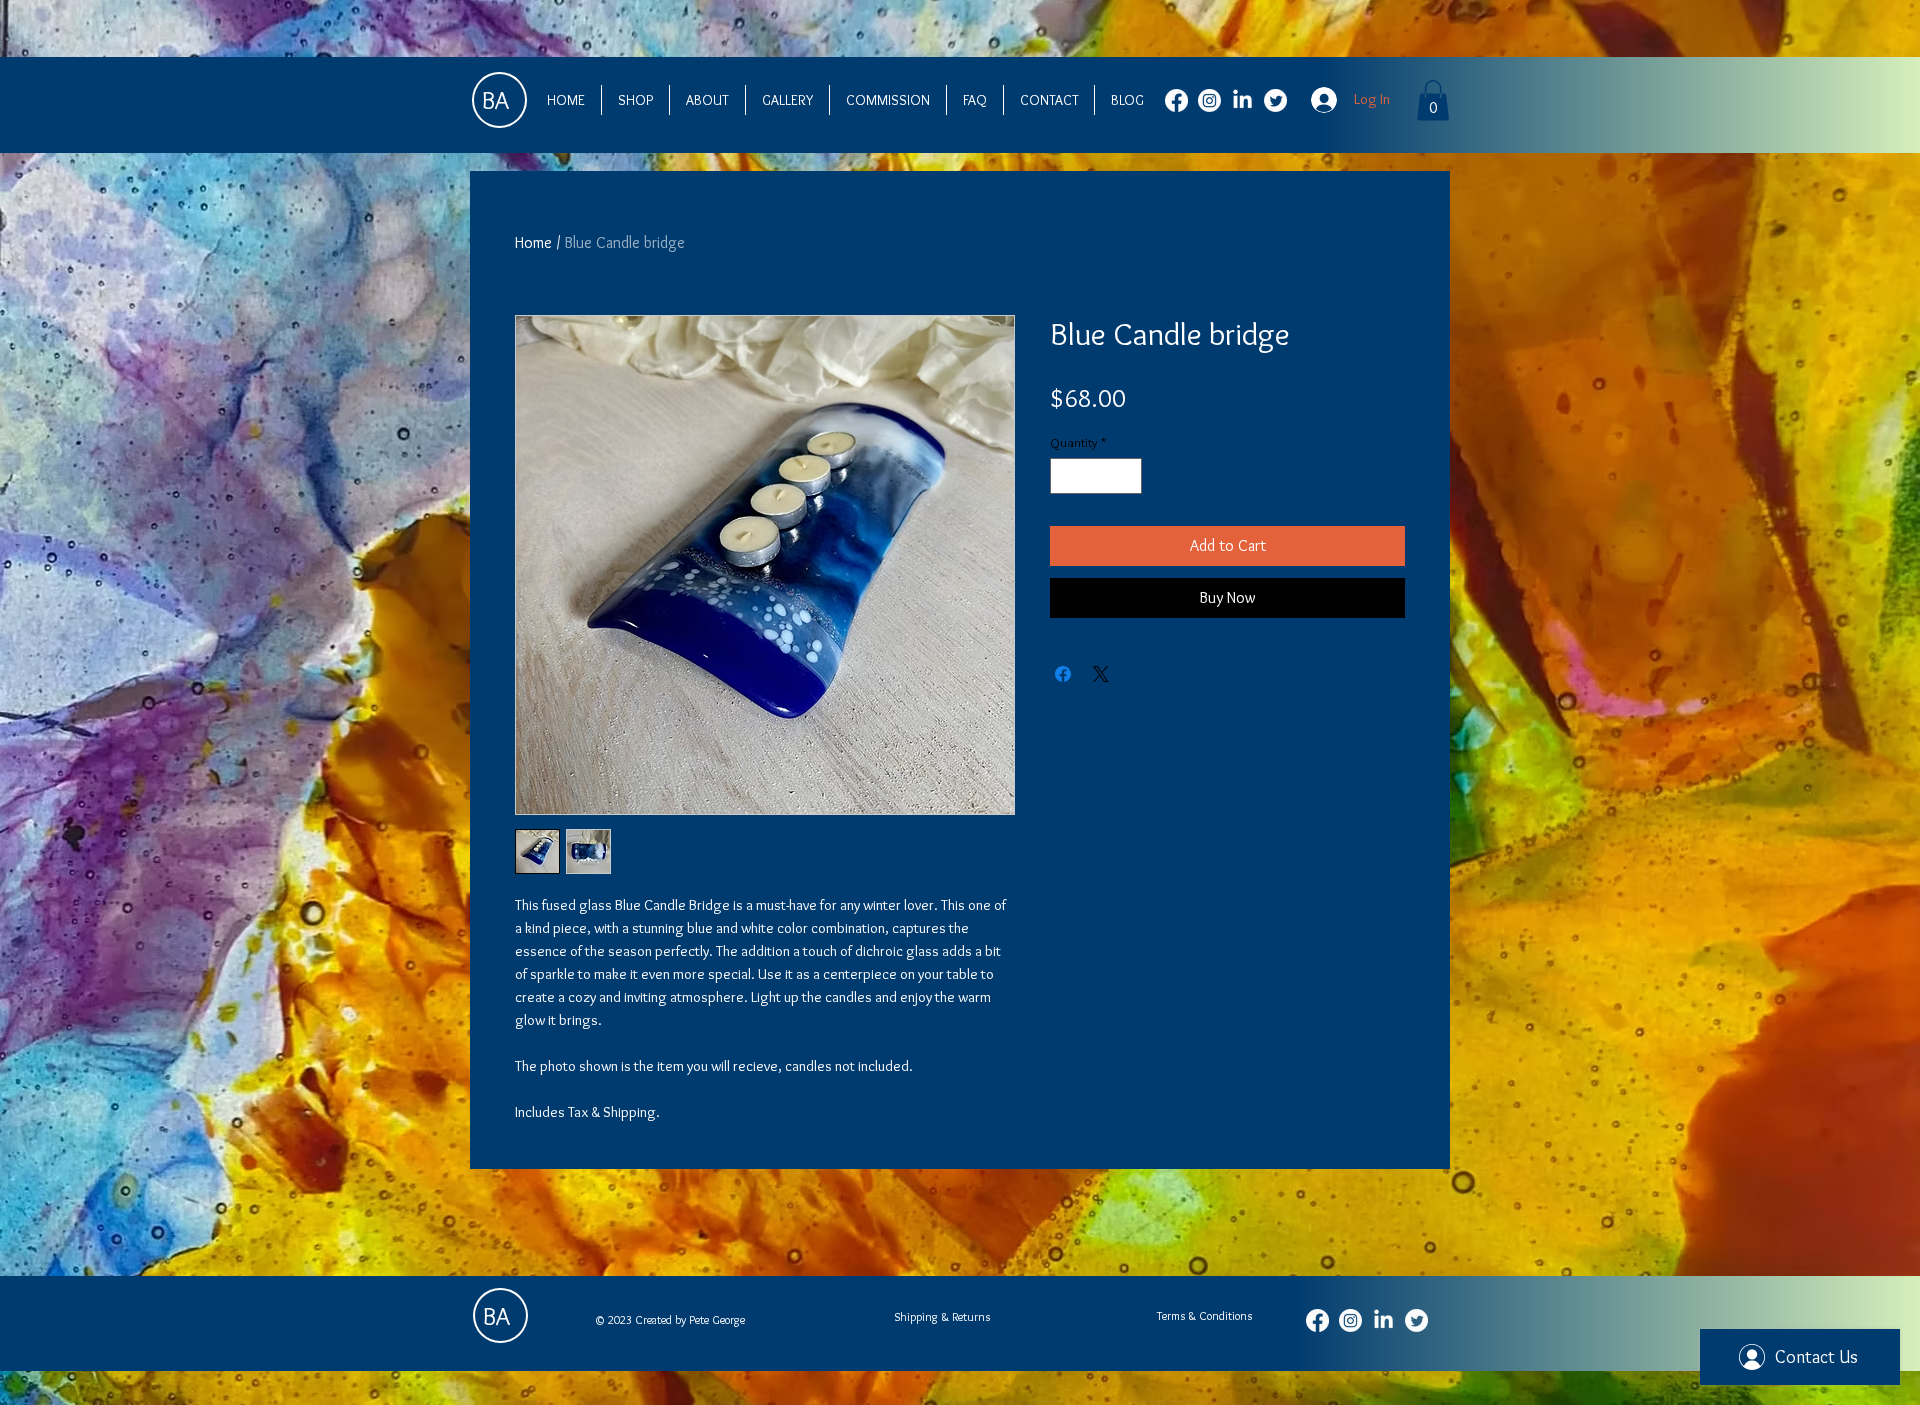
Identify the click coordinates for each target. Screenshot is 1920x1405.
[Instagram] (1209, 100)
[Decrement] (1065, 476)
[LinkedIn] (1242, 100)
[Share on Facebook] (1063, 674)
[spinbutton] (1096, 476)
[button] (1433, 100)
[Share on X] (1101, 674)
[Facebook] (1176, 100)
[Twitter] (1275, 100)
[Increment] (1128, 476)
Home (533, 242)
